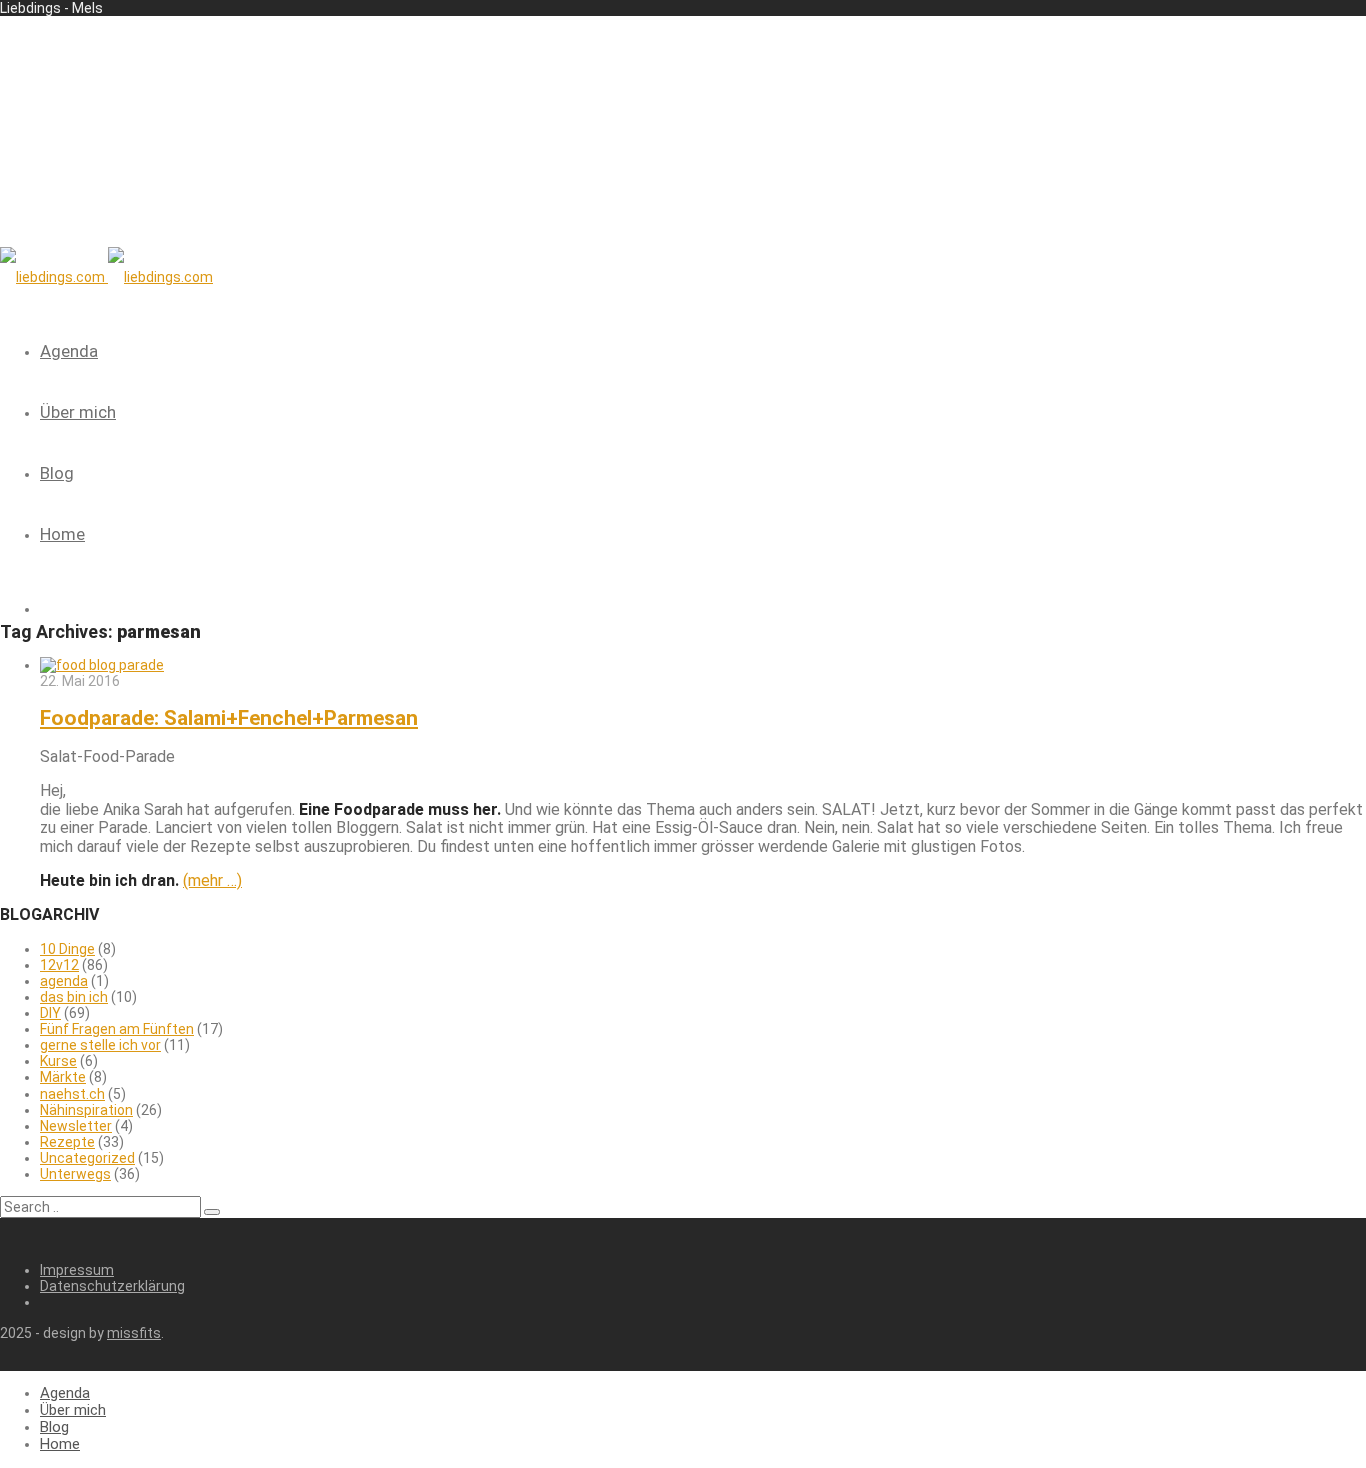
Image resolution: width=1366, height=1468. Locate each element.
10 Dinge (67, 949)
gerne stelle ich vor (100, 1045)
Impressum (77, 1270)
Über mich (78, 412)
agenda (64, 981)
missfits (134, 1333)
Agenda (69, 351)
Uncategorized (87, 1158)
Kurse (58, 1061)
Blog (57, 473)
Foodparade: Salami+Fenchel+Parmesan (229, 718)
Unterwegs (75, 1174)
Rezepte (67, 1142)
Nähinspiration (86, 1110)
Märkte (63, 1077)
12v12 (59, 965)
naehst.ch (72, 1094)
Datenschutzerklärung (112, 1286)
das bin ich (74, 997)
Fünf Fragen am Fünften (117, 1029)
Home (62, 534)
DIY (50, 1013)
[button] (212, 1212)
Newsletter (76, 1126)
